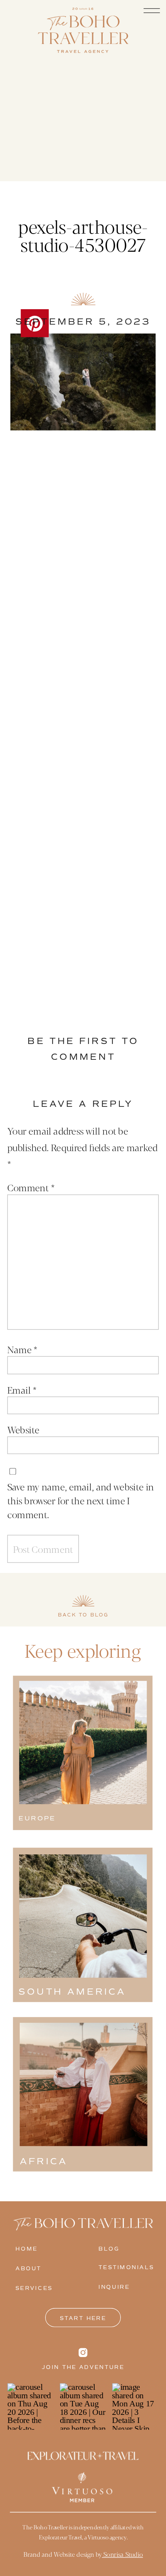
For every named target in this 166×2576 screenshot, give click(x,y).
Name (22, 1349)
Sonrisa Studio (122, 2554)
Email (22, 1389)
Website (23, 1429)
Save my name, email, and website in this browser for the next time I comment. (81, 1500)
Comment (31, 1187)
